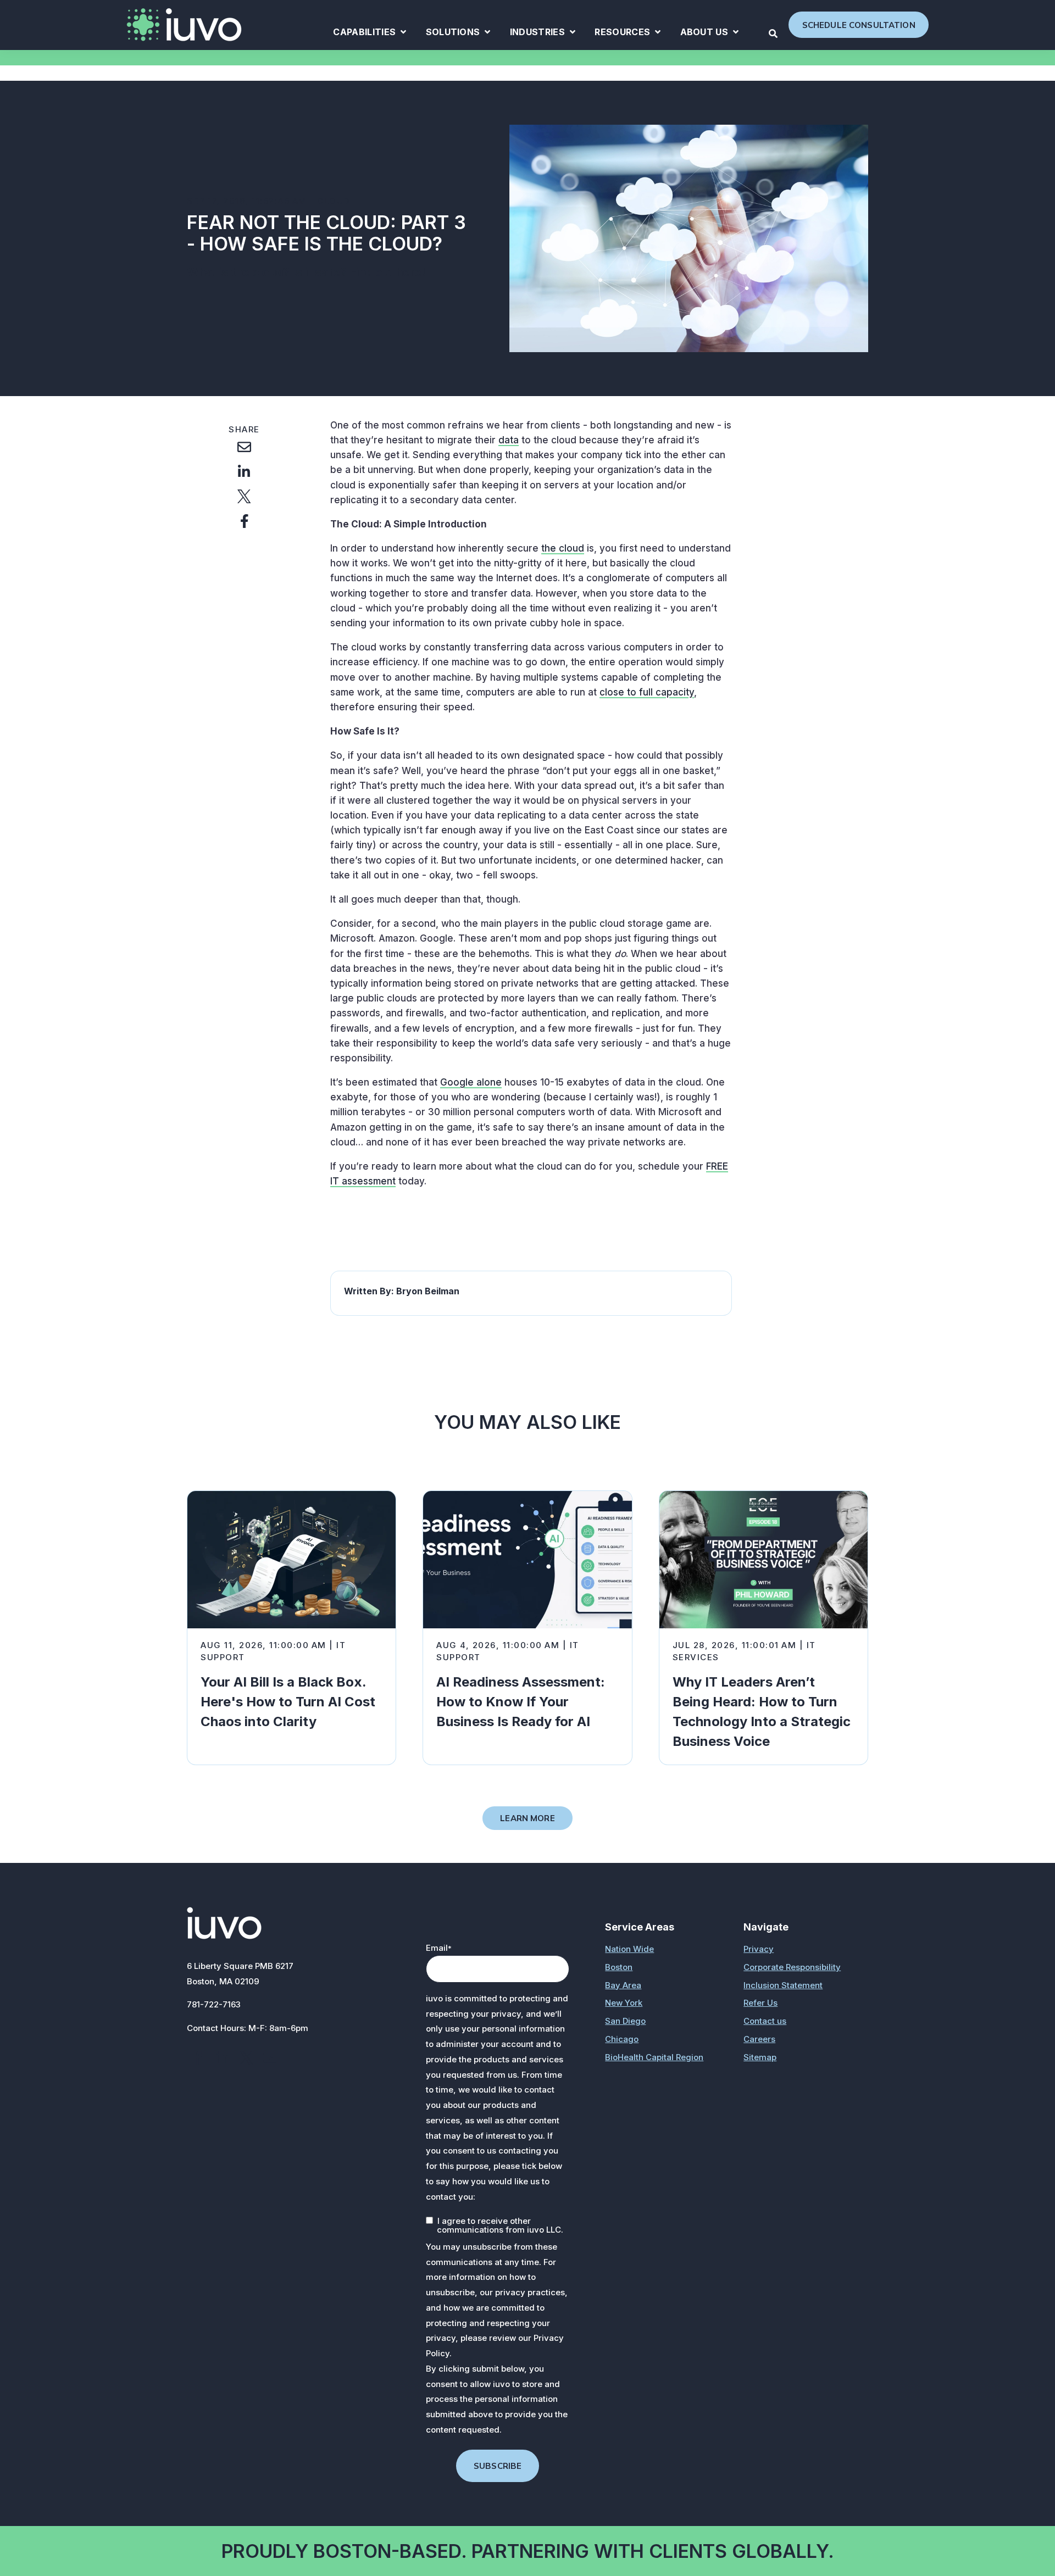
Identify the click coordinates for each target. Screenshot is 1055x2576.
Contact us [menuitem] (765, 2021)
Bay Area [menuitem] (623, 1985)
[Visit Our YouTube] (270, 2058)
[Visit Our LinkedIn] (222, 2058)
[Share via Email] (244, 447)
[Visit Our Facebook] (198, 2058)
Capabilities (370, 34)
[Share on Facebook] (244, 521)
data (509, 440)
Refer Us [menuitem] (760, 2003)
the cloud (563, 548)
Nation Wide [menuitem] (629, 1949)
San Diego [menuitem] (625, 2021)
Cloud (334, 201)
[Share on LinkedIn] (244, 471)
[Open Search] (773, 34)
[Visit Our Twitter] (246, 2058)
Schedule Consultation (859, 25)
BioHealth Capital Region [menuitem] (654, 2057)
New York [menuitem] (624, 2003)
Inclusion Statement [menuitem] (783, 1985)
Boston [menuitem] (619, 1967)
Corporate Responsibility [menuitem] (792, 1967)
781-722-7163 (214, 2004)
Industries (543, 34)
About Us (710, 34)
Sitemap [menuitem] (760, 2057)
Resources (628, 34)
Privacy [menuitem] (759, 1949)
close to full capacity (647, 692)
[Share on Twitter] (244, 496)
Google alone (471, 1082)
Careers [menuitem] (759, 2039)
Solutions (458, 34)
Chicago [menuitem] (622, 2039)
